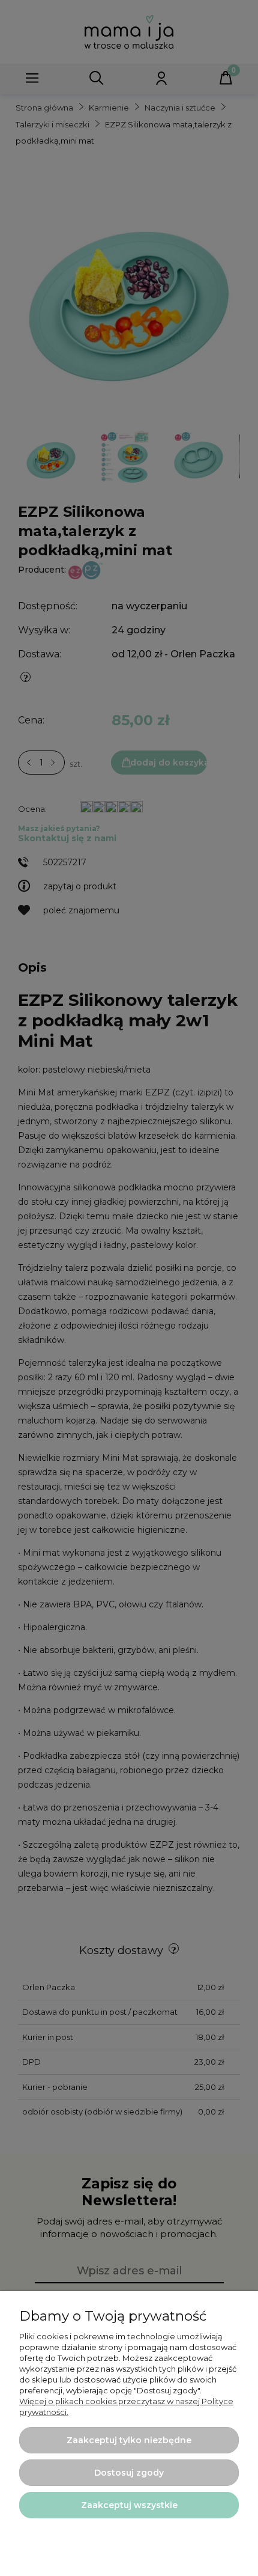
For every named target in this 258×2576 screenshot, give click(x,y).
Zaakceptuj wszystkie (129, 2505)
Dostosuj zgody (129, 2473)
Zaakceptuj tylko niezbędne (129, 2440)
